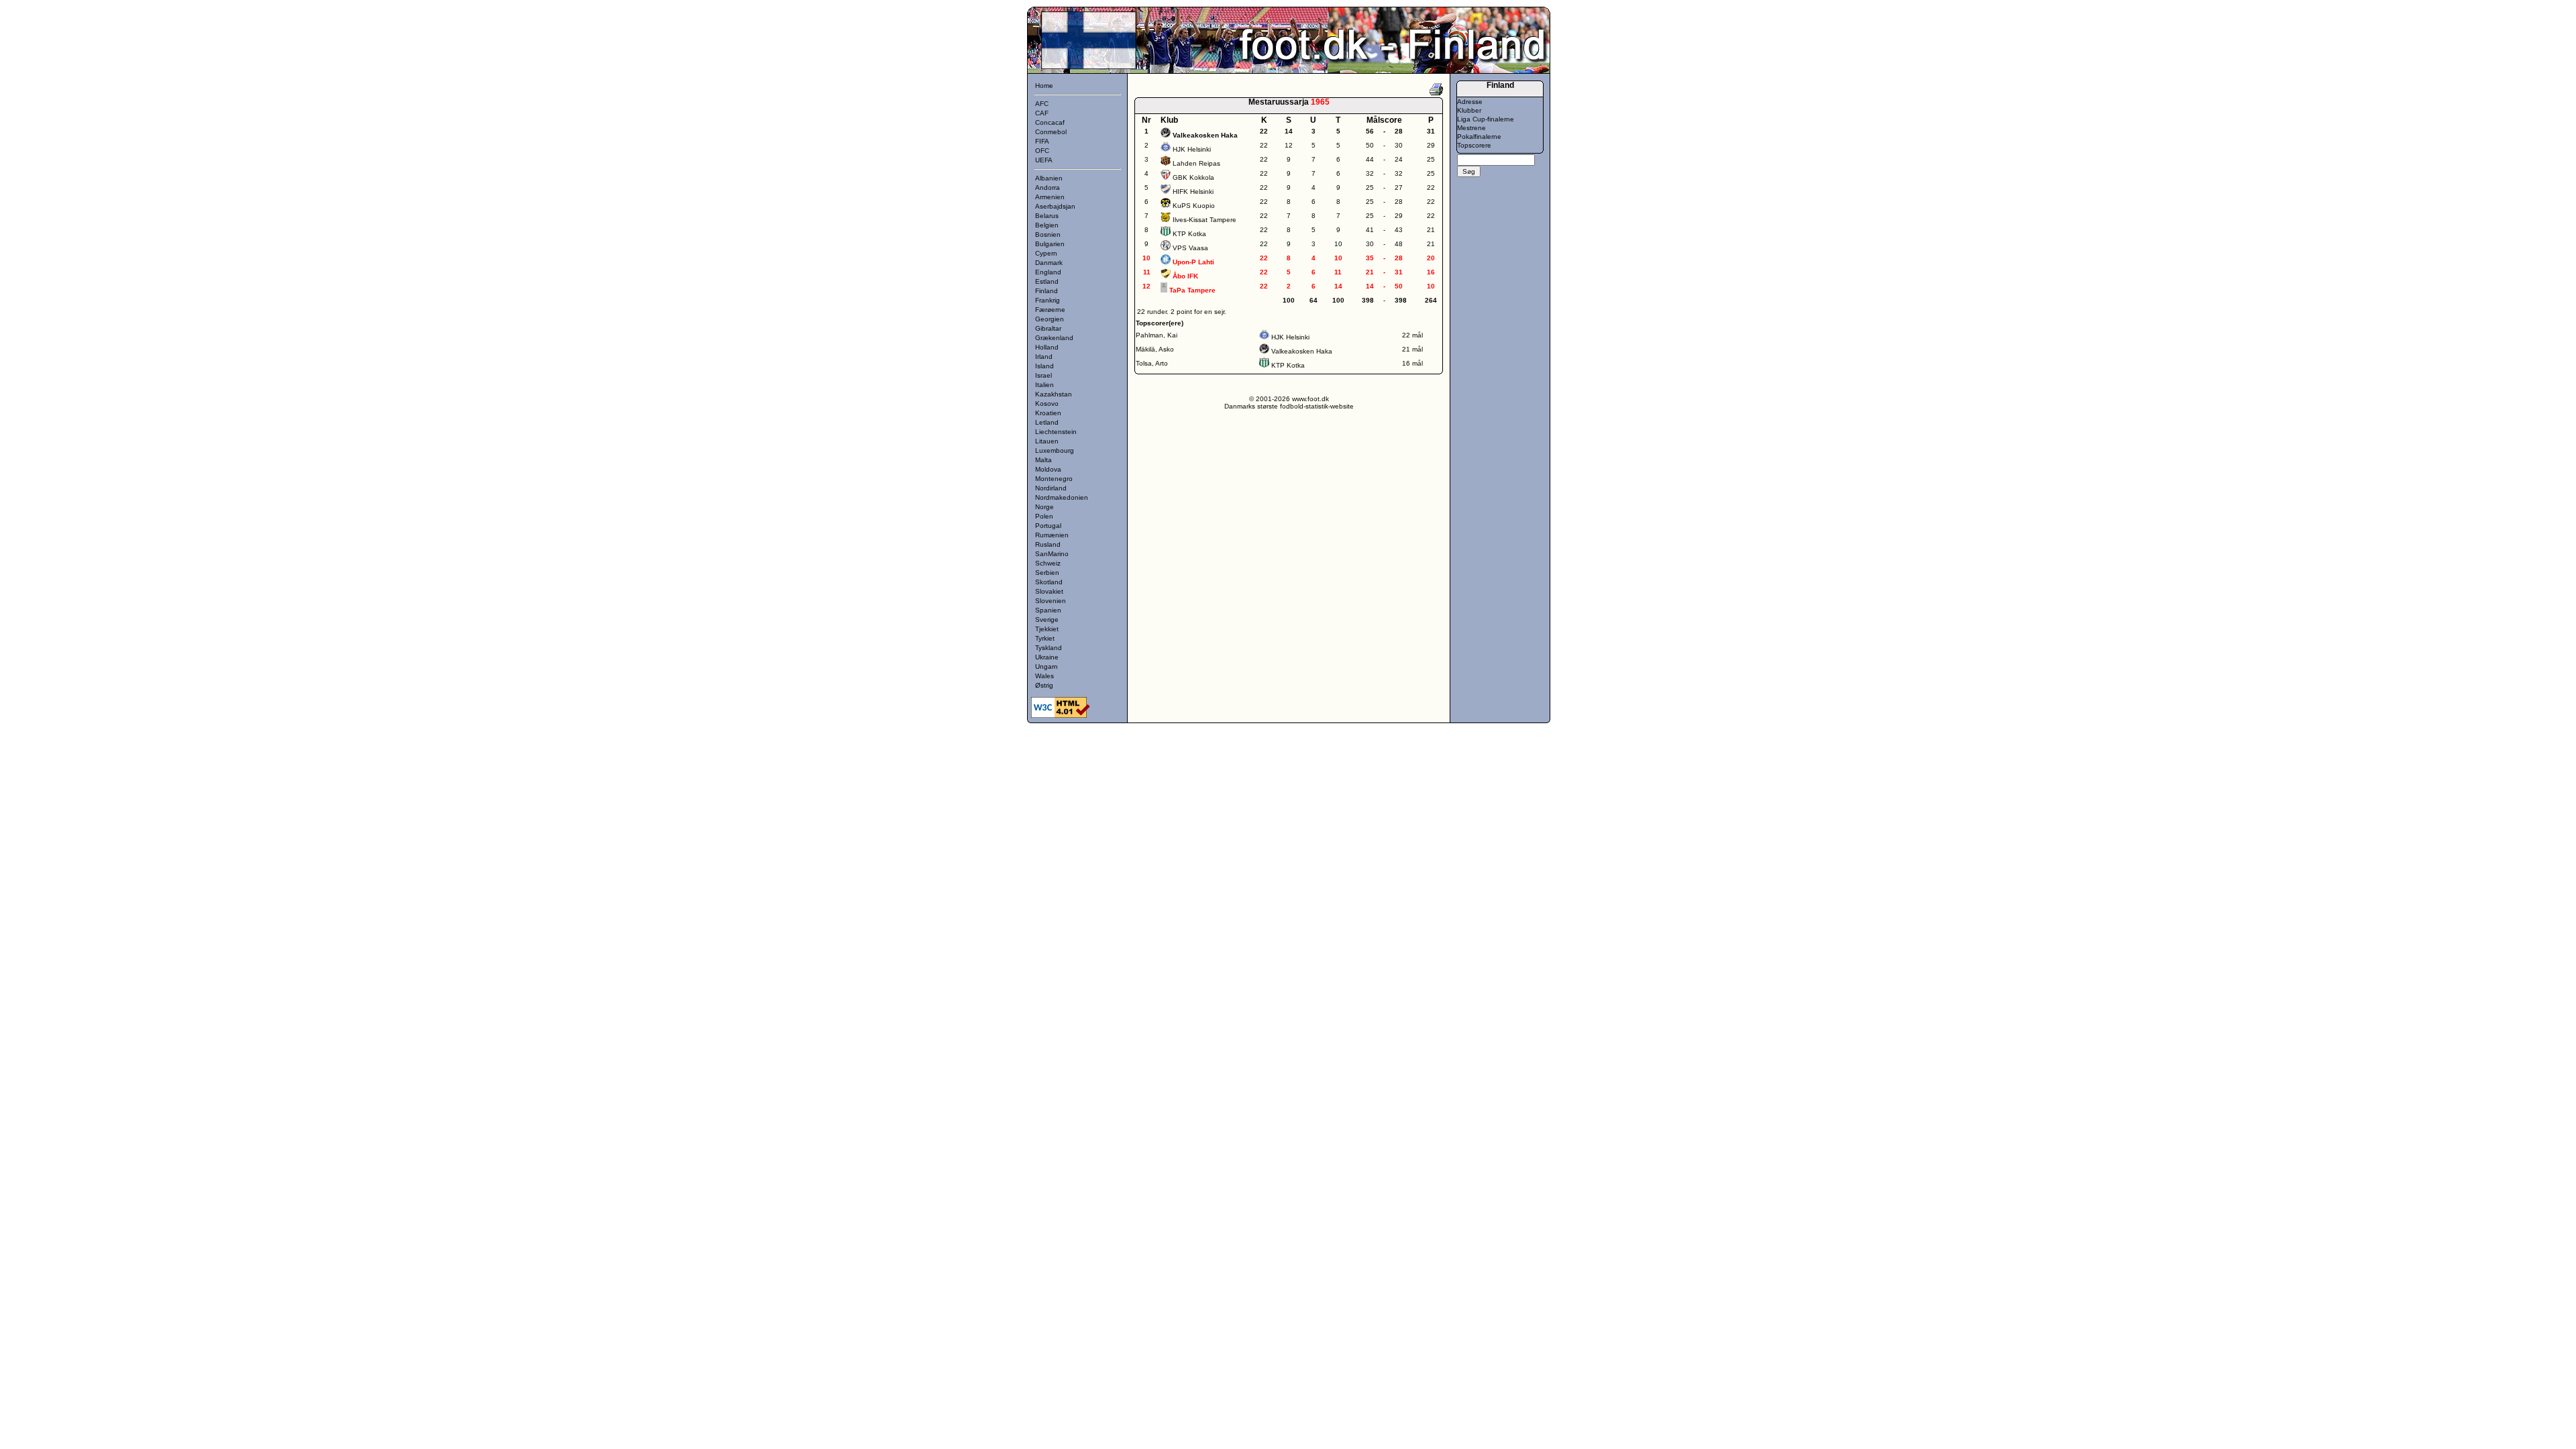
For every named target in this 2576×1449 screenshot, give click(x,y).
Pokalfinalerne (1479, 137)
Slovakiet (1049, 591)
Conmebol (1051, 132)
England (1048, 272)
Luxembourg (1055, 450)
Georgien (1050, 319)
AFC (1042, 104)
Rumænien (1052, 535)
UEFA (1044, 160)
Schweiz (1048, 563)
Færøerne (1050, 310)
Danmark (1049, 263)
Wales (1044, 676)
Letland (1047, 422)
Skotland (1049, 582)
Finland (1046, 291)
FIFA (1042, 141)
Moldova (1048, 469)
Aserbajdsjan (1055, 206)
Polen (1044, 516)
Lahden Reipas (1196, 163)
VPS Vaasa (1190, 248)
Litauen (1047, 441)
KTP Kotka (1189, 234)
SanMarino (1052, 554)
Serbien (1047, 573)
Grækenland (1054, 338)
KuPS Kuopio (1194, 206)
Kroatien (1048, 413)
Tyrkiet (1045, 638)
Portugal (1048, 526)
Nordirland (1051, 488)
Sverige (1047, 620)
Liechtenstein (1056, 432)
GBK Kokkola (1193, 177)
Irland (1044, 357)
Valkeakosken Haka (1302, 351)
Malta (1043, 460)
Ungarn (1046, 666)
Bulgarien (1050, 244)
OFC (1042, 151)
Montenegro (1054, 479)
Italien (1044, 385)
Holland (1047, 347)
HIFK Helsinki (1193, 192)
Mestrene (1471, 128)
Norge (1044, 507)
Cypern (1046, 253)
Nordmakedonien (1062, 497)
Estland (1047, 281)
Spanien (1048, 610)
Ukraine (1047, 657)
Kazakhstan (1054, 394)
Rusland (1048, 544)
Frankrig (1048, 300)
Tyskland (1049, 648)
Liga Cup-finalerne (1486, 119)
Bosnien (1048, 234)
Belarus (1047, 216)
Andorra (1048, 187)
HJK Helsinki (1192, 149)
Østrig (1044, 685)
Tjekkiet (1047, 629)
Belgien (1047, 225)
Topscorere (1474, 145)
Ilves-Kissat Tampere (1204, 220)
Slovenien (1051, 601)
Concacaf (1050, 122)
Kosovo (1047, 404)
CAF (1042, 113)
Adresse (1470, 102)
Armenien (1050, 197)
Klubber (1469, 110)
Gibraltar (1048, 328)
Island (1044, 366)
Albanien (1049, 178)
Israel (1043, 375)
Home (1044, 86)
